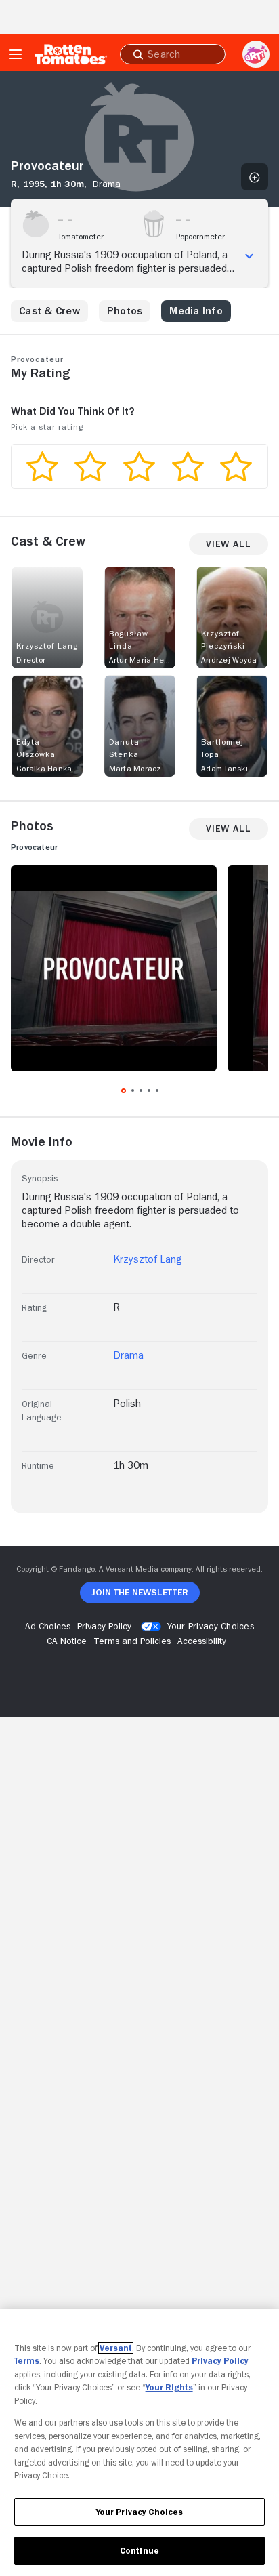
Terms (27, 2361)
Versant (116, 2348)
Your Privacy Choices (211, 1626)
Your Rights (169, 2387)
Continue (139, 2551)
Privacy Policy (220, 2361)
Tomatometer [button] (81, 237)
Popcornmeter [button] (200, 237)
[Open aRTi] (256, 54)
